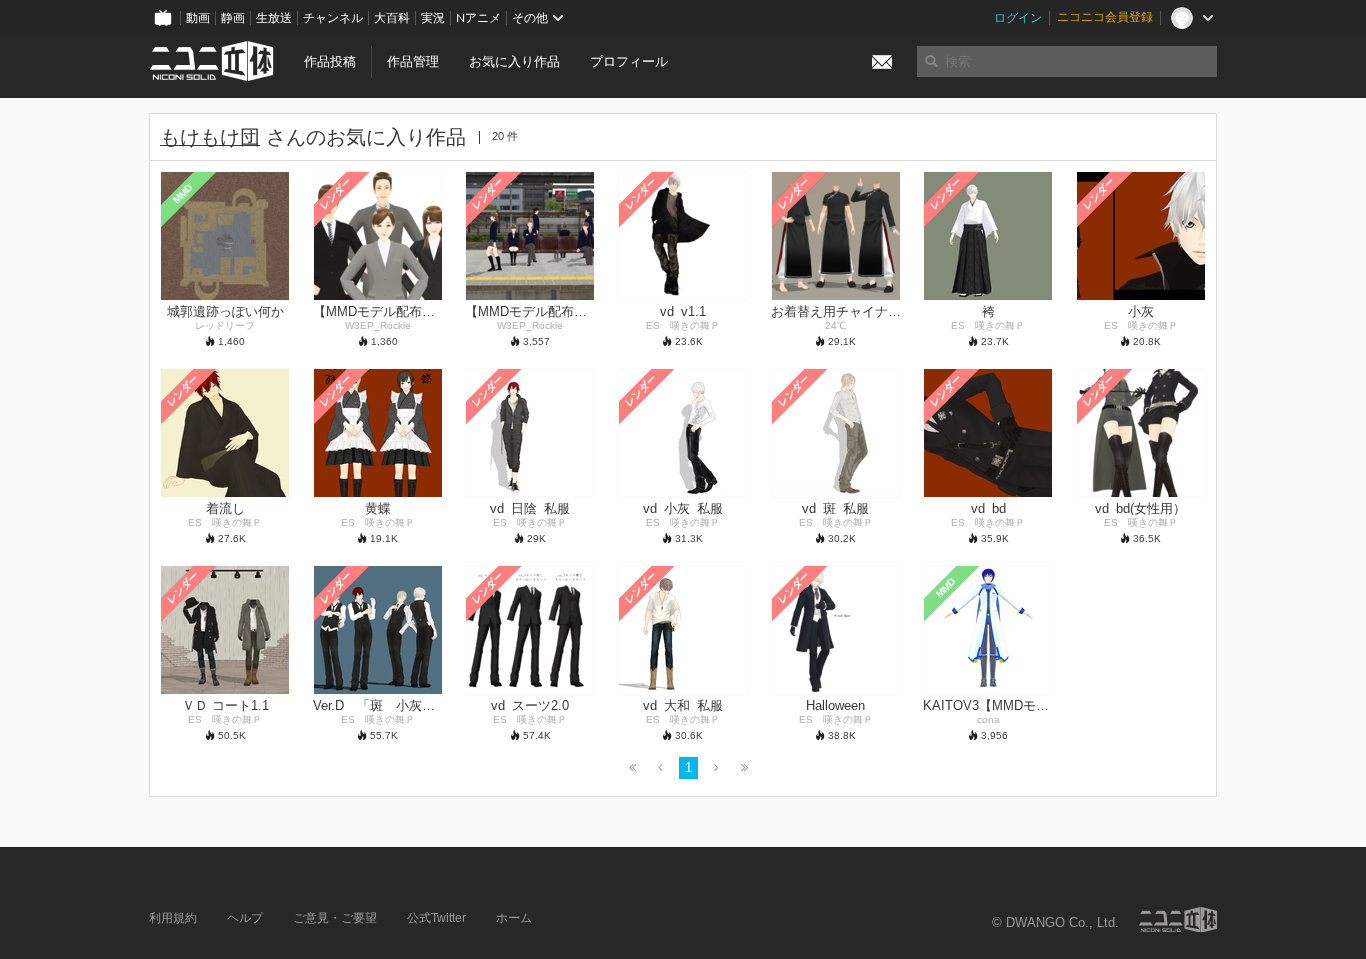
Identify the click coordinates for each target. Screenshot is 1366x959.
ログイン (1018, 18)
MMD (183, 193)
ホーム (514, 918)
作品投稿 (330, 61)
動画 (198, 18)
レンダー (335, 193)
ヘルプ (245, 918)
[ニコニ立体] (1178, 919)
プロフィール (629, 61)
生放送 (274, 18)
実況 (433, 18)
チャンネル (333, 18)
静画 (233, 18)
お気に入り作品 (514, 61)
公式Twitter (436, 918)
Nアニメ (478, 18)
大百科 (392, 18)
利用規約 (173, 918)
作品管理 (413, 61)
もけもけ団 (210, 137)
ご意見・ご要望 (335, 918)
